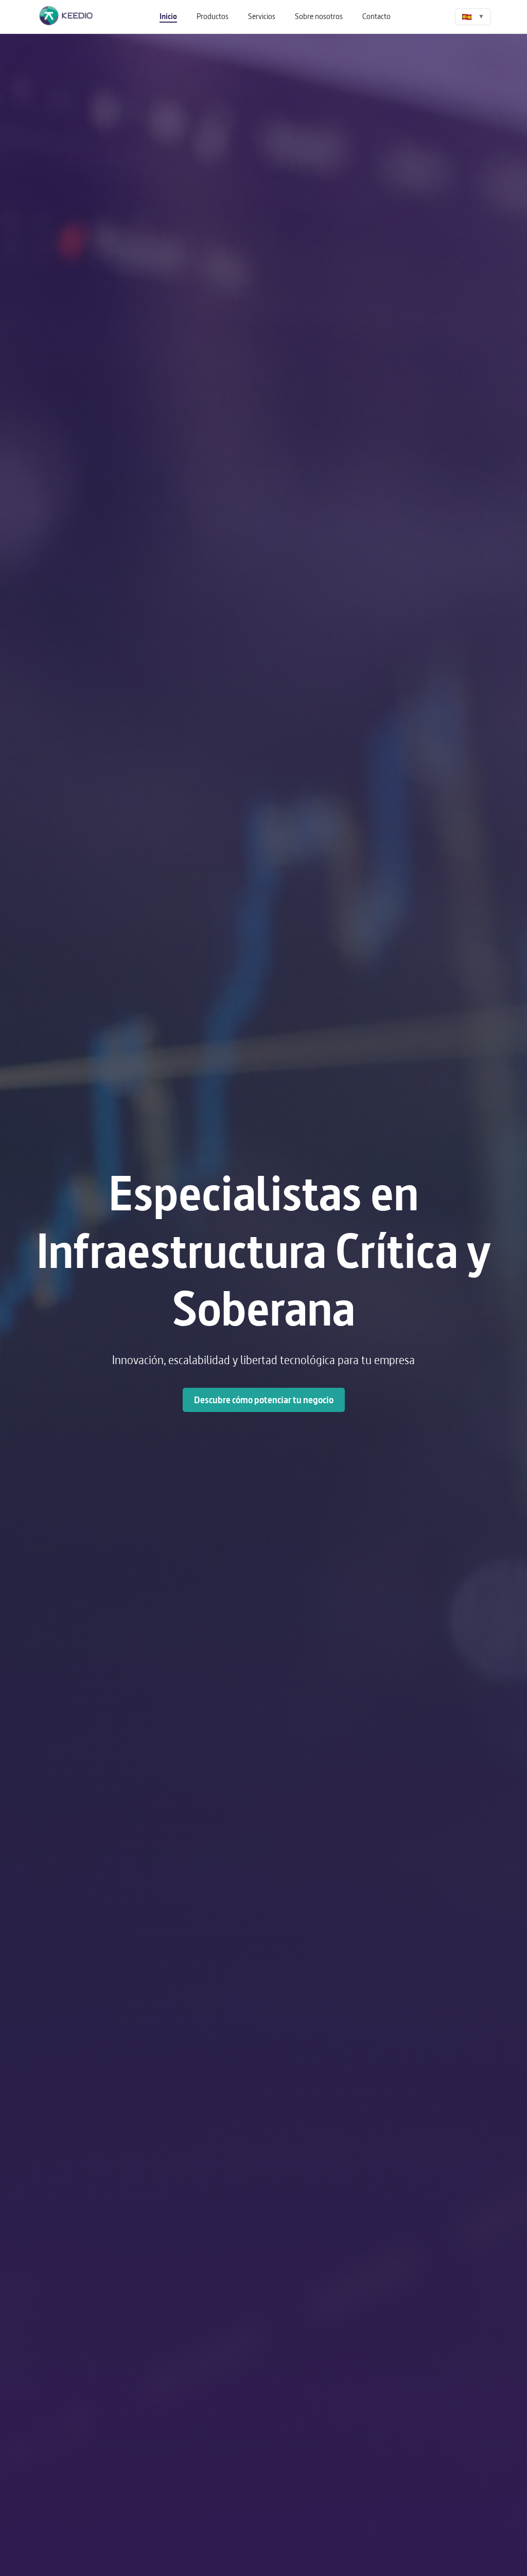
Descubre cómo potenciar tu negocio (264, 1400)
